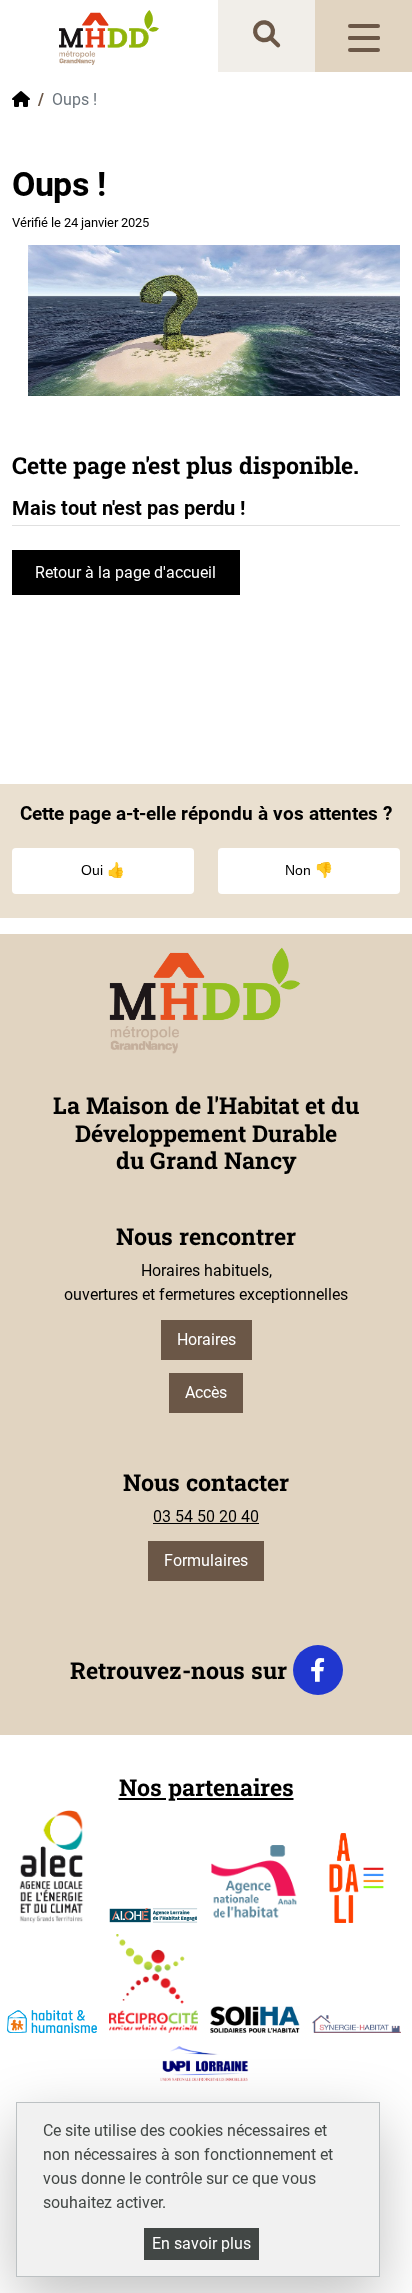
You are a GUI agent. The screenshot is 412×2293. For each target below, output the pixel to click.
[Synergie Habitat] (357, 2024)
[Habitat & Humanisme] (52, 2021)
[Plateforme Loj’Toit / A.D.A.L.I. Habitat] (357, 1878)
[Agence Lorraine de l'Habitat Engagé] (154, 1915)
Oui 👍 (103, 870)
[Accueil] (109, 36)
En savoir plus (201, 2243)
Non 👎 (309, 870)
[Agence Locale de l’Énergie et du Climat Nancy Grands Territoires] (52, 1866)
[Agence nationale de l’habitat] (255, 1884)
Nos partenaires (206, 1787)
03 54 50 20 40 (206, 1516)
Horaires (206, 1339)
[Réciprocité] (154, 1983)
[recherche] (266, 35)
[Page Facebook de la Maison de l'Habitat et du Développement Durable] (318, 1670)
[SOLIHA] (255, 2019)
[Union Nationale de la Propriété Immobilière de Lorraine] (204, 2063)
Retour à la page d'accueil (125, 572)
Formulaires (206, 1560)
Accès (206, 1392)
